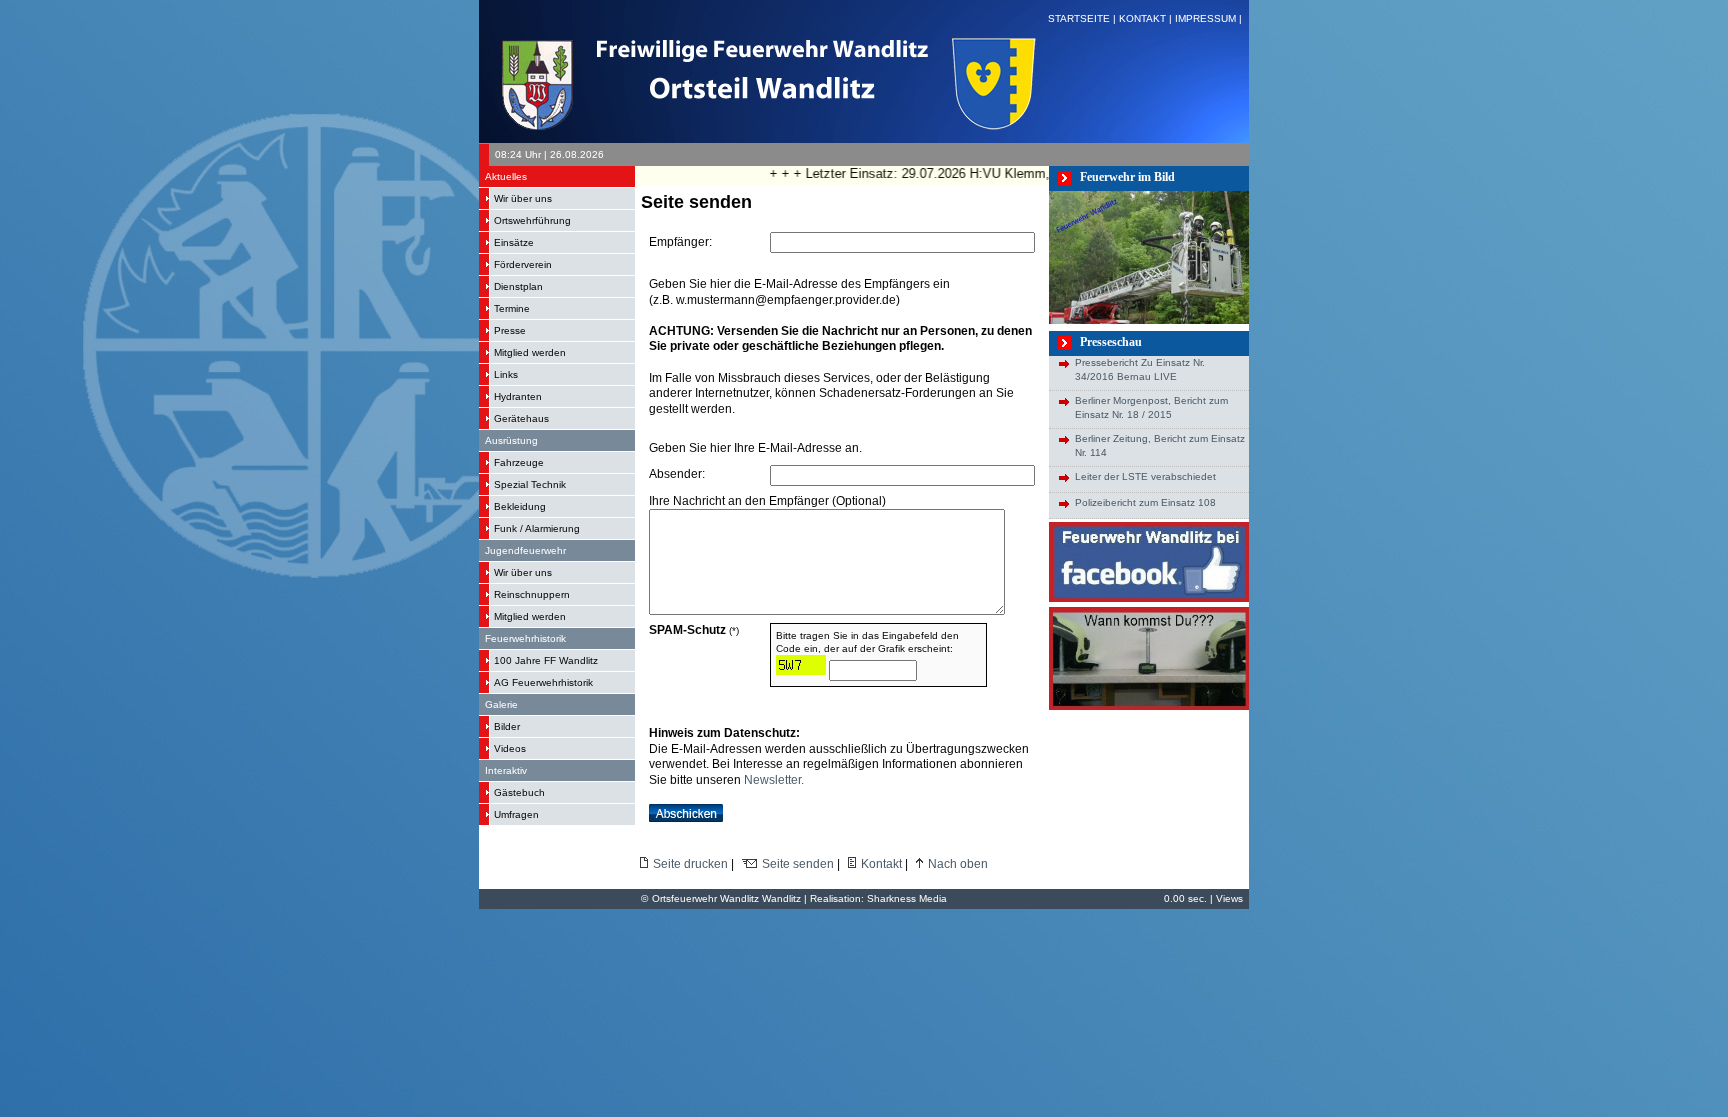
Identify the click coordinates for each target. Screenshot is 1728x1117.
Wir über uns (523, 198)
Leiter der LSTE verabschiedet (1145, 476)
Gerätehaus (521, 418)
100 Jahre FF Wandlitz (546, 660)
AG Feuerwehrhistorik (543, 682)
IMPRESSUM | (1210, 18)
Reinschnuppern (532, 594)
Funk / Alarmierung (537, 528)
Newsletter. (774, 780)
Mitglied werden (530, 352)
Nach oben (958, 864)
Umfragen (516, 814)
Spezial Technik (530, 484)
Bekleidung (520, 506)
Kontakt (881, 864)
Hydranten (518, 396)
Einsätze (514, 242)
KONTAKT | (1147, 18)
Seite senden (798, 864)
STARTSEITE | (1083, 18)
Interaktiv (506, 770)
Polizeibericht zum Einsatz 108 (1145, 502)
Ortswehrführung (532, 220)
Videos (510, 748)
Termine (512, 308)
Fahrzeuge (519, 462)
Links (506, 374)
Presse (510, 330)
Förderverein (523, 264)
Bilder (507, 726)
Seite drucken (690, 864)
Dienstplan (518, 286)
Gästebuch (519, 792)
